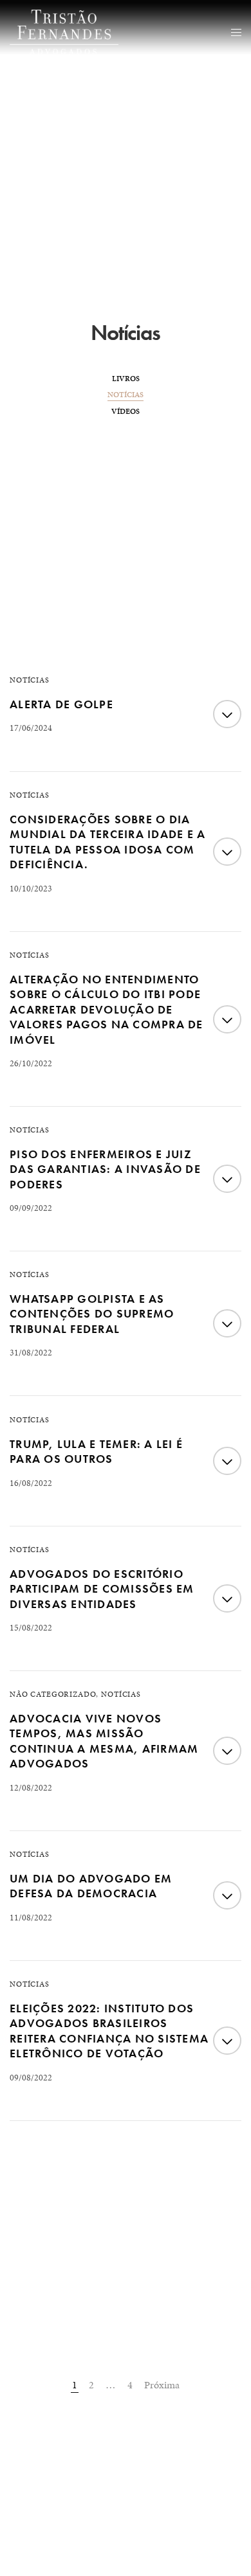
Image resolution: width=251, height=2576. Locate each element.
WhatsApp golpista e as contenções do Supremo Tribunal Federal (92, 1314)
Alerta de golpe (61, 704)
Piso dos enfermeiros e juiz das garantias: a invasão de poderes (105, 1169)
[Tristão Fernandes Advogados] (64, 32)
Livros (126, 379)
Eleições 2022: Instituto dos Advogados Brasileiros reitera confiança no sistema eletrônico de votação (109, 2031)
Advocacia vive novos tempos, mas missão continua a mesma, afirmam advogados (104, 1741)
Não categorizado (53, 1694)
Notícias (126, 395)
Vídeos (126, 411)
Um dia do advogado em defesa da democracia (91, 1886)
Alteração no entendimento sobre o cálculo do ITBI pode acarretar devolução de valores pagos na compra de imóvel (107, 1009)
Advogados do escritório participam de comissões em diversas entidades (102, 1589)
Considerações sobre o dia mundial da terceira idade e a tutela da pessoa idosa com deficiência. (108, 842)
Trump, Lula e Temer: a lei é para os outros (96, 1451)
